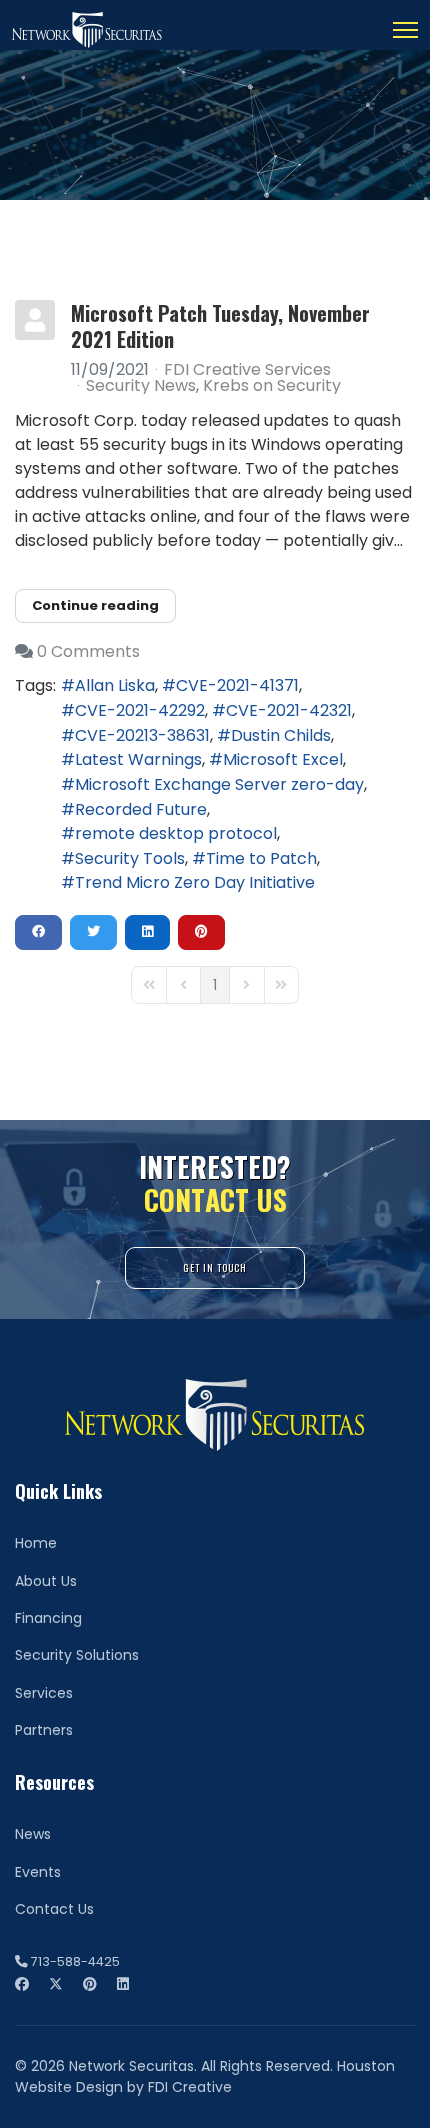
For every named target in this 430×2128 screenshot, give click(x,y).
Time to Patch (261, 858)
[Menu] (405, 30)
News (33, 1834)
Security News (141, 386)
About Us (46, 1581)
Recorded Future (141, 809)
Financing (48, 1618)
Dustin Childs (281, 735)
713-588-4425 (75, 1961)
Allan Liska (115, 685)
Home (36, 1543)
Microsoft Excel (283, 759)
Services (44, 1693)
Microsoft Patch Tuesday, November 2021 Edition (220, 326)
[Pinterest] (90, 1984)
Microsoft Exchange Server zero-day (219, 784)
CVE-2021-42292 (140, 710)
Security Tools (130, 858)
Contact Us (54, 1909)
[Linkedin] (123, 1984)
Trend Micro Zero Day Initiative (195, 882)
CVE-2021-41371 (237, 685)
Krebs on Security (272, 386)
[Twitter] (56, 1984)
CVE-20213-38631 (142, 735)
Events (38, 1872)
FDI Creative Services (247, 369)
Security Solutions (77, 1655)
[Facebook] (22, 1984)
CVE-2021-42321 (289, 710)
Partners (44, 1730)
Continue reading (95, 605)
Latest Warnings (138, 759)
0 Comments (88, 651)
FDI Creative (190, 2087)
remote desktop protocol (176, 833)
